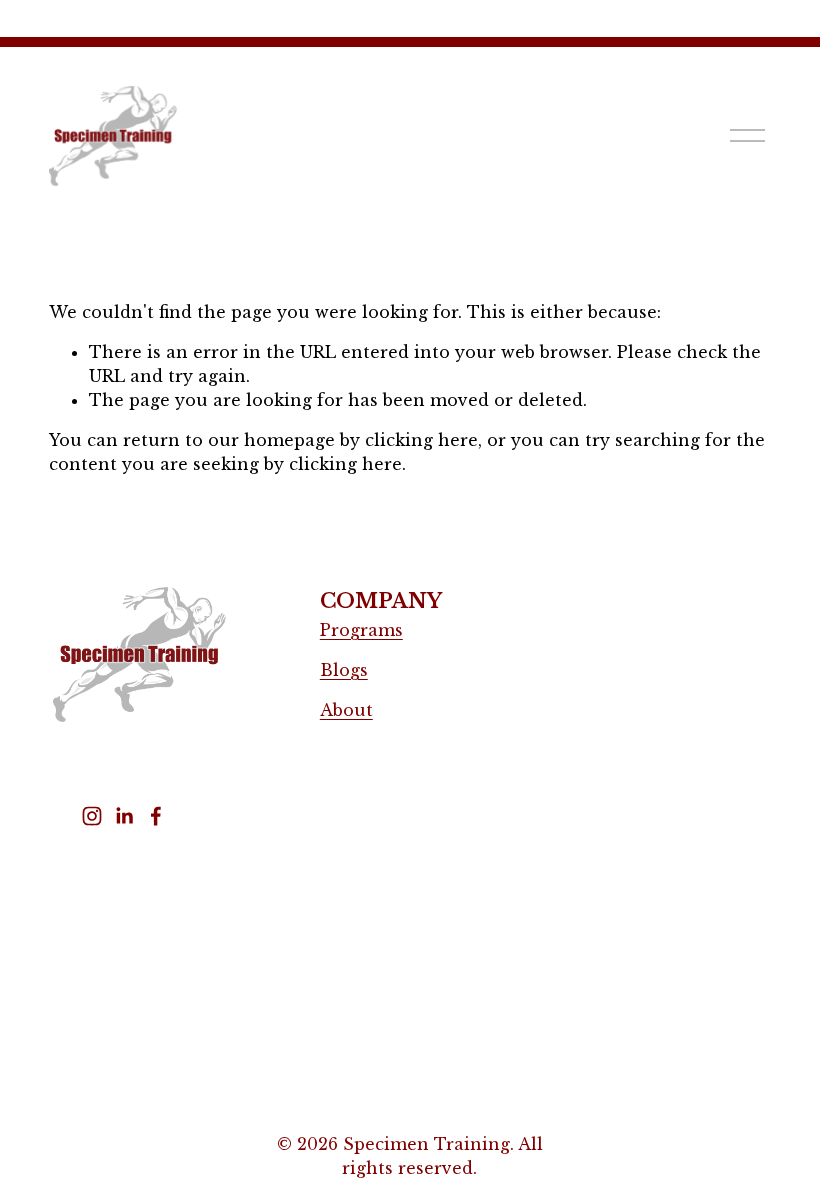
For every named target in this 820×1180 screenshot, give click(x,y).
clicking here (421, 440)
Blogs (344, 670)
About (346, 710)
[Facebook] (156, 816)
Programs (361, 630)
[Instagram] (92, 816)
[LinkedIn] (124, 816)
